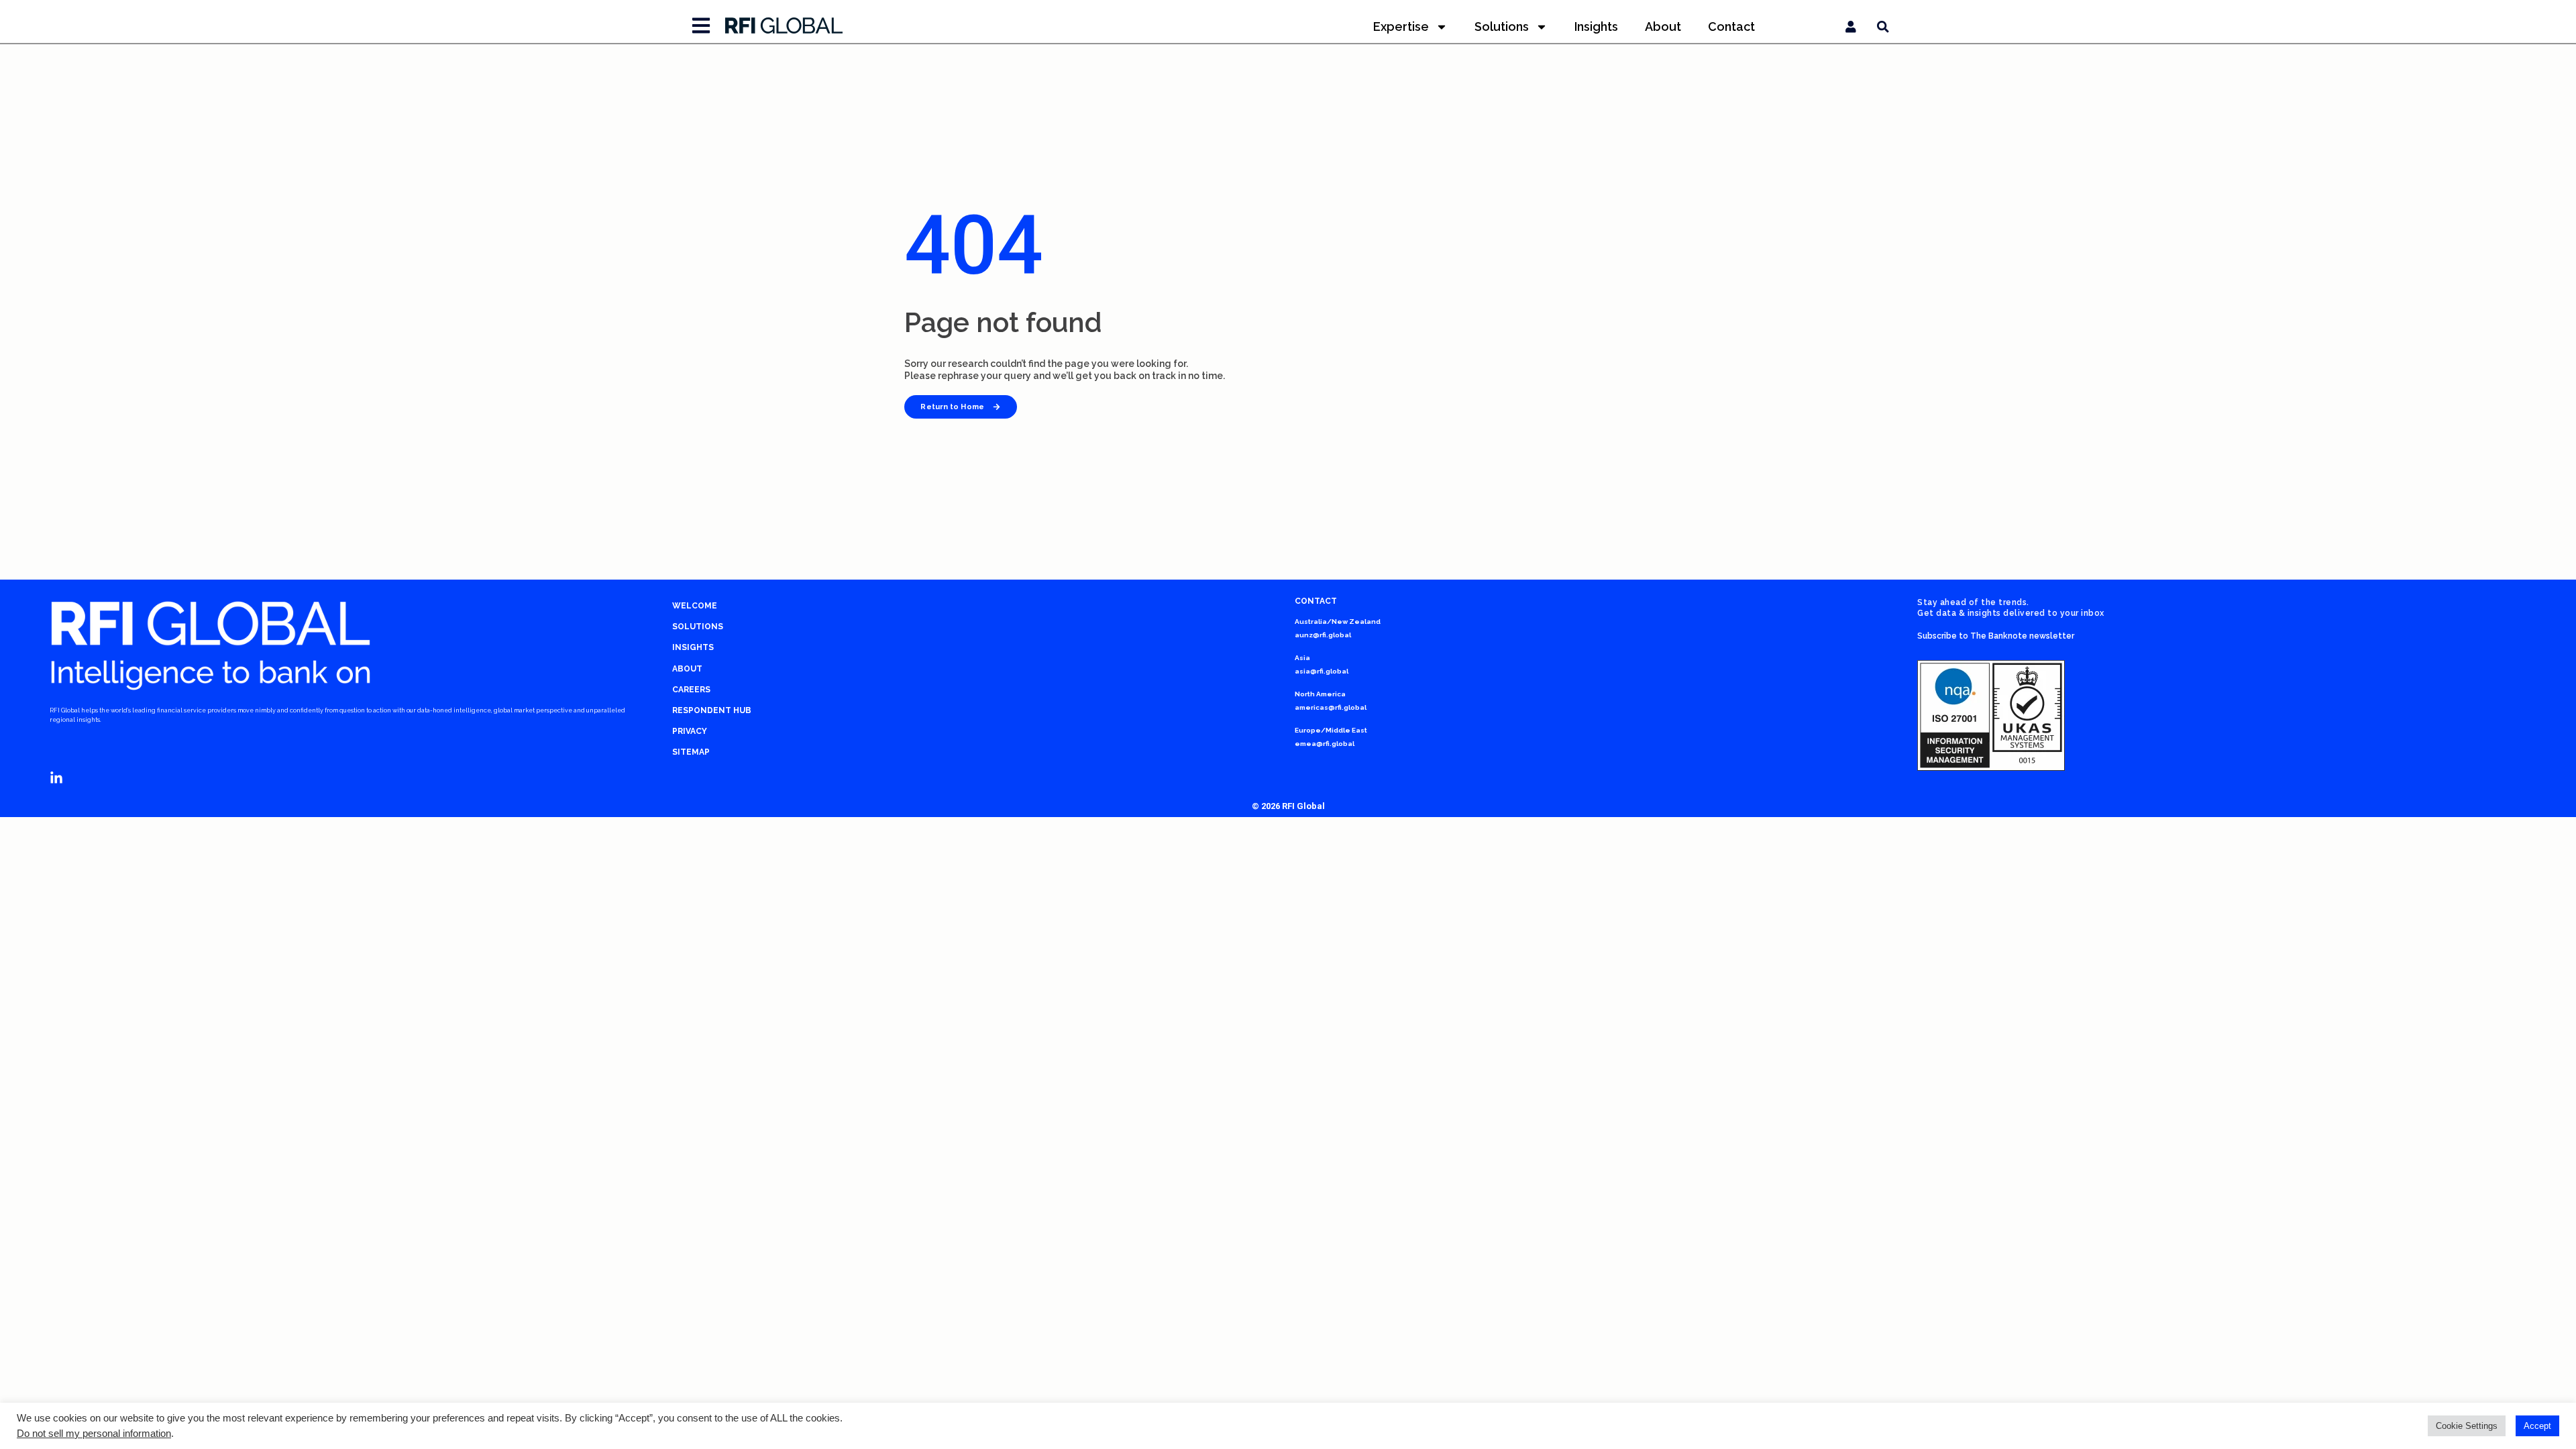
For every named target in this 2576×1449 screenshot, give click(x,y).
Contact (1731, 26)
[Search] (1883, 27)
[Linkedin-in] (56, 778)
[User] (1851, 27)
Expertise (1401, 26)
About (1663, 26)
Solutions (1502, 26)
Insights (1596, 26)
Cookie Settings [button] (2467, 1426)
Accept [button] (2537, 1426)
